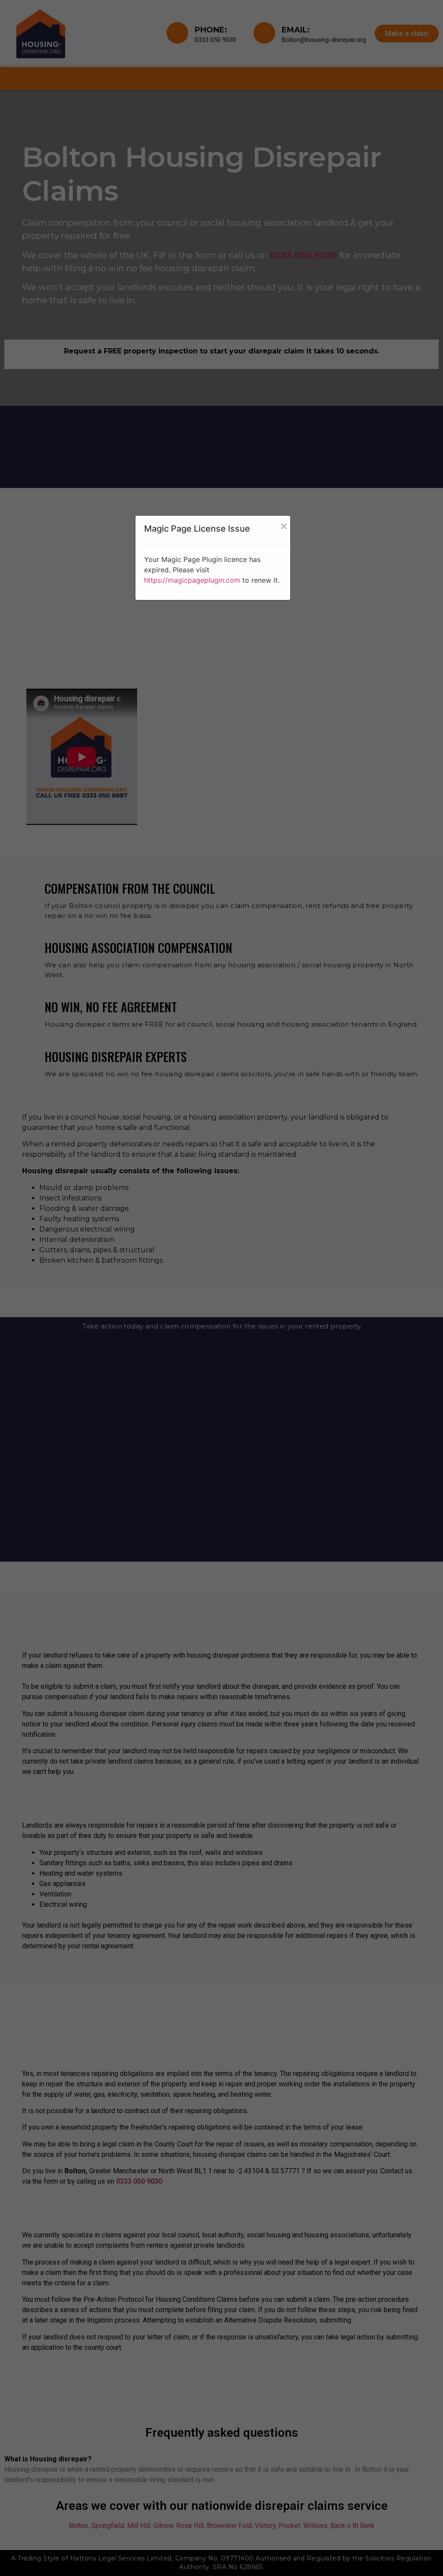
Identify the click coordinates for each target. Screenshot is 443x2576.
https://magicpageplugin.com (192, 580)
